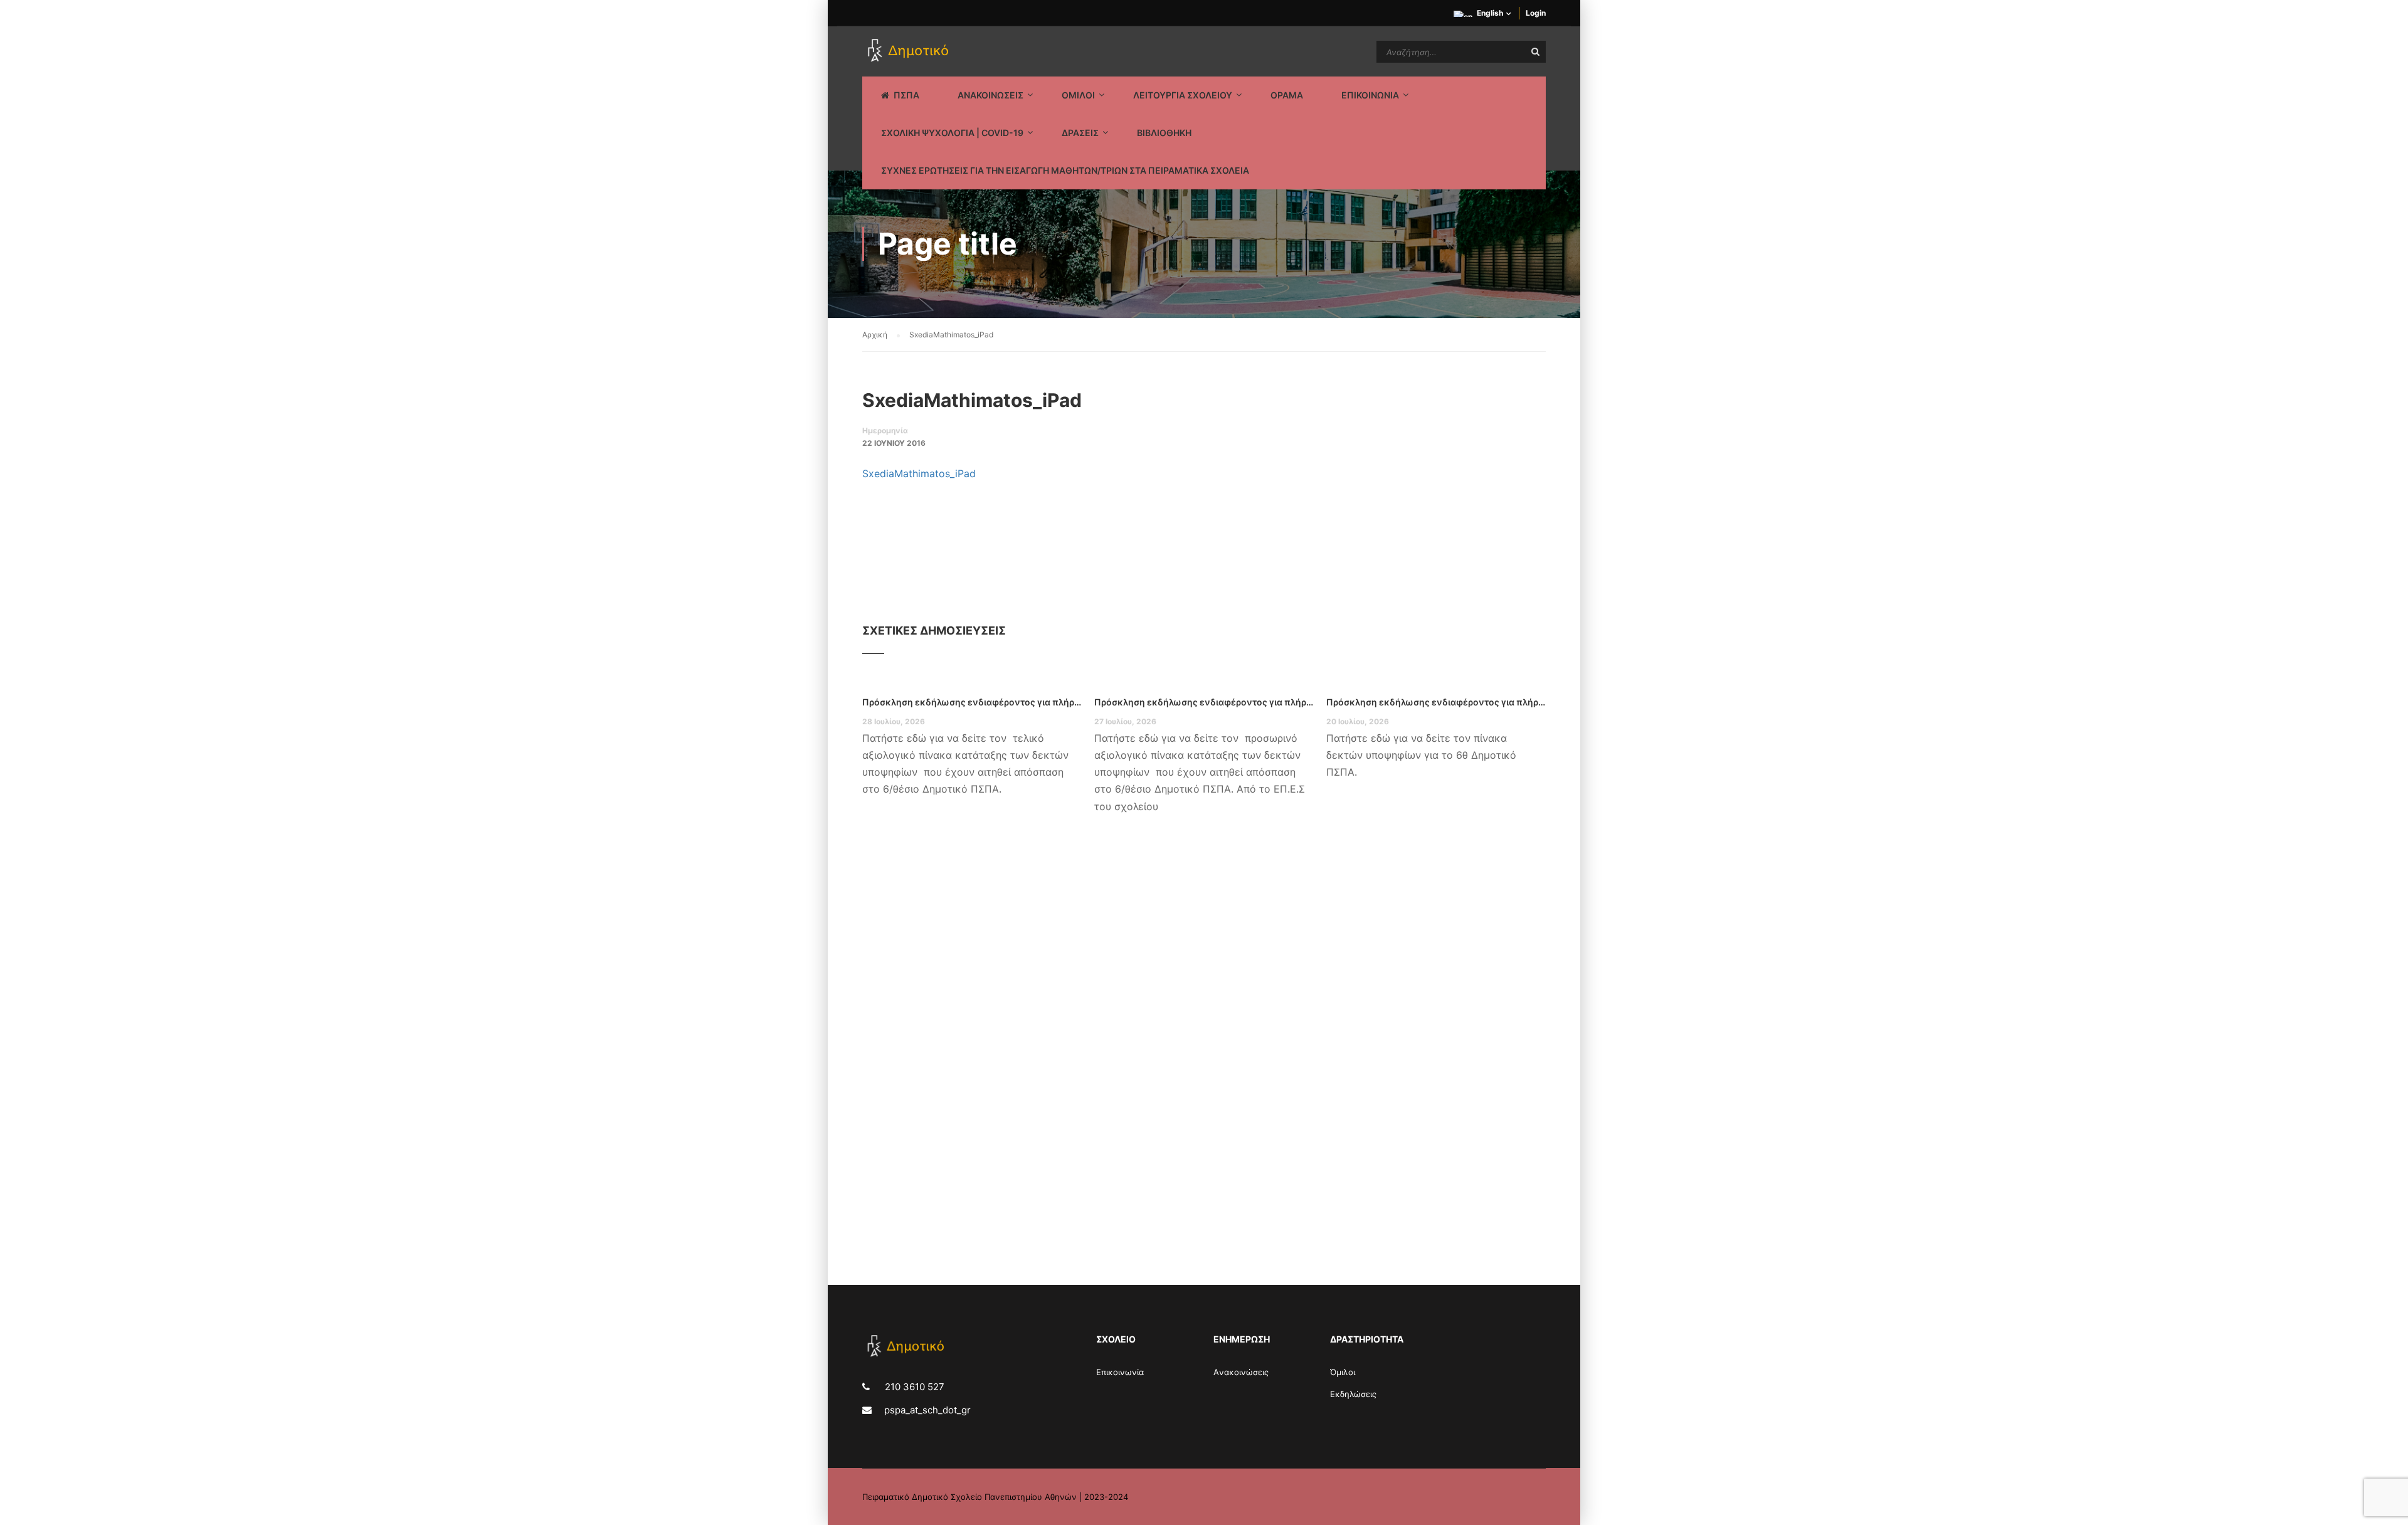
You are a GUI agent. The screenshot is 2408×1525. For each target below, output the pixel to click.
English (1490, 13)
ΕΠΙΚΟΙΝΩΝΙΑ (1370, 95)
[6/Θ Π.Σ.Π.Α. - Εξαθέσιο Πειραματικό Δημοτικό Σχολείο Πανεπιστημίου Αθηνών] (910, 51)
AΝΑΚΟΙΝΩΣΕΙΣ (990, 95)
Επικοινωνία (1120, 1372)
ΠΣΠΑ (906, 95)
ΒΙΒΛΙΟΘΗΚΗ (1164, 133)
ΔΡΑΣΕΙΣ (1080, 133)
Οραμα (1287, 95)
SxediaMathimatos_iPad (919, 473)
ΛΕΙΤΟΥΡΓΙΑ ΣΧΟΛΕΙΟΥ (1183, 95)
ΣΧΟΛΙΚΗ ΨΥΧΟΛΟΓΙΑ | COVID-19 (952, 133)
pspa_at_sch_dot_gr (927, 1410)
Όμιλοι (1343, 1372)
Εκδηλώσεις (1353, 1394)
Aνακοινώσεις (1241, 1372)
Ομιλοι (1078, 95)
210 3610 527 (913, 1387)
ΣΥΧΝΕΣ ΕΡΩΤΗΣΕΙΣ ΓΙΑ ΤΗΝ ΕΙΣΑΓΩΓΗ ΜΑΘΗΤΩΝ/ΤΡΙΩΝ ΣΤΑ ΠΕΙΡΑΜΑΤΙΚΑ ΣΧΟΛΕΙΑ (1065, 170)
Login (1536, 13)
